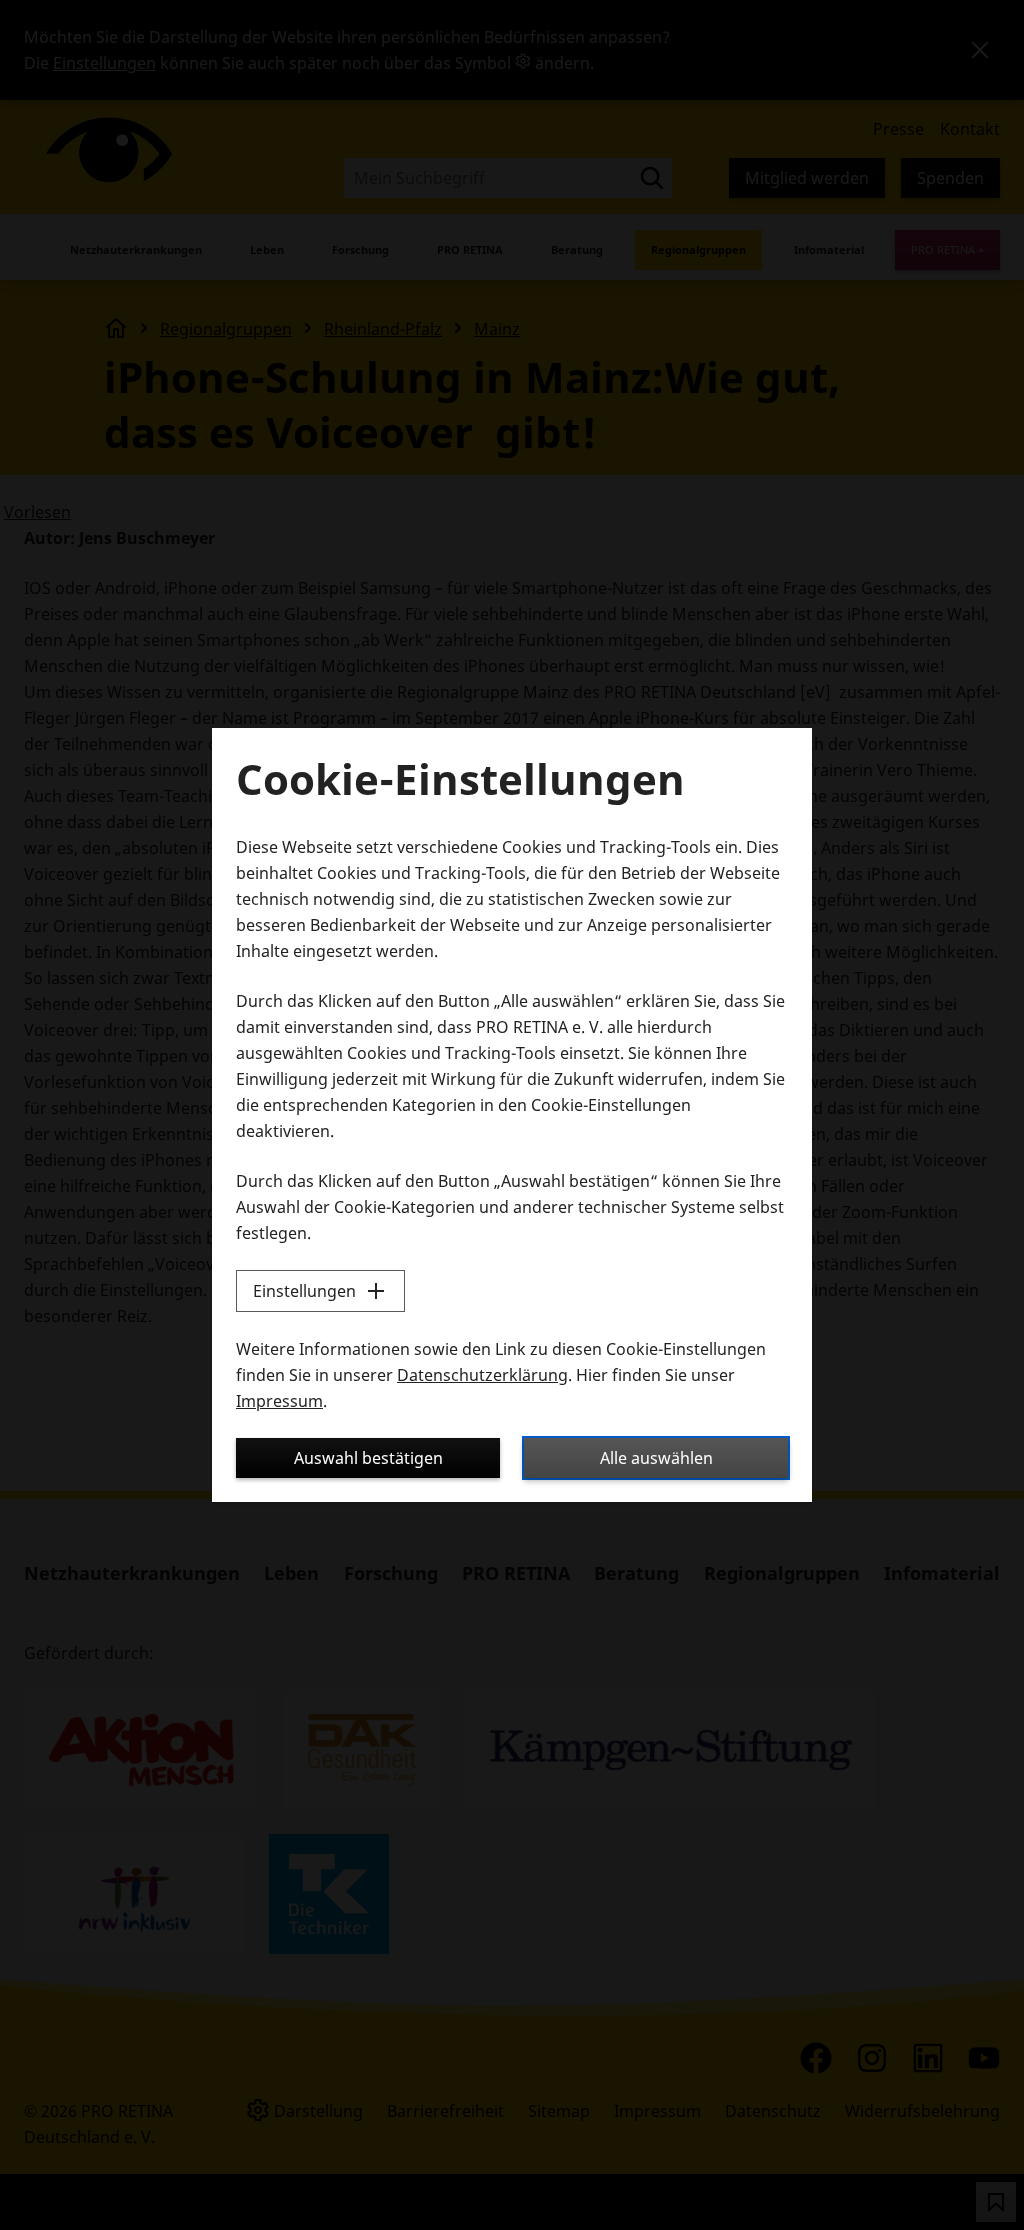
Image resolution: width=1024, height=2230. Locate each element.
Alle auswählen (656, 1458)
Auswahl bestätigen (368, 1458)
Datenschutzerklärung (482, 1375)
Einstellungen (304, 1291)
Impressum (279, 1401)
